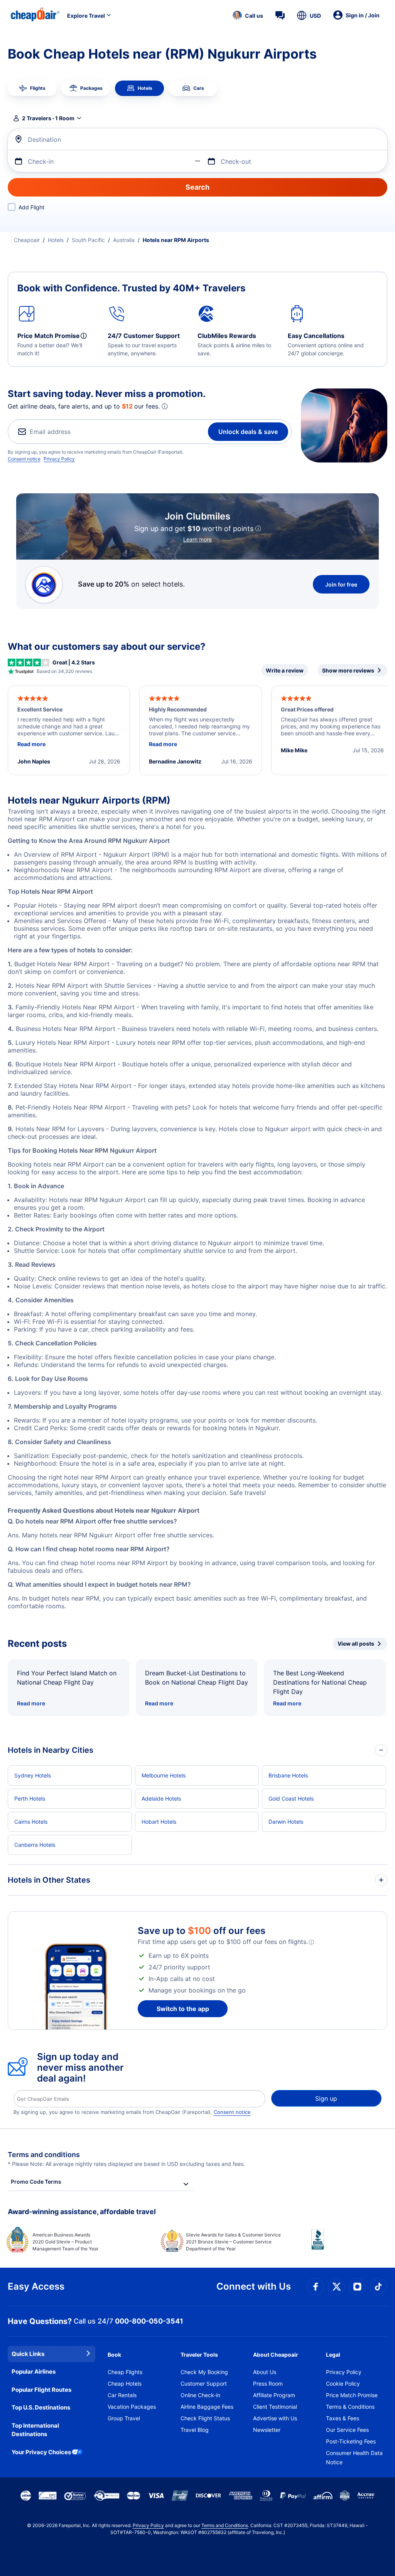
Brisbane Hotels (288, 1775)
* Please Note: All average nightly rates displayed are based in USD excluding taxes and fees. (126, 2164)
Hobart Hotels (159, 1822)
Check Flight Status (205, 2418)
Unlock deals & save (248, 432)
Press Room (268, 2383)
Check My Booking (204, 2372)
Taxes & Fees (343, 2418)
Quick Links (28, 2354)
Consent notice (24, 459)
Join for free (341, 584)
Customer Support (204, 2383)
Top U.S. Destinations (41, 2407)
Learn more (197, 539)
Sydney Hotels (33, 1775)
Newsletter (267, 2430)
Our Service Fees (347, 2430)
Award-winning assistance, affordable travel (82, 2212)
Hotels (56, 240)
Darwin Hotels (286, 1822)
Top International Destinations (35, 2430)
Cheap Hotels (125, 2383)
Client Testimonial (275, 2407)
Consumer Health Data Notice (354, 2457)
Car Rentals (122, 2395)
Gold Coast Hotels (291, 1798)
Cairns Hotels (31, 1822)
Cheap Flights (125, 2372)
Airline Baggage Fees (207, 2407)
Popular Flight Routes (41, 2390)
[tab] (32, 88)
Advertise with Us (275, 2418)
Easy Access (36, 2286)
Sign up (326, 2098)
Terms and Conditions (225, 2525)
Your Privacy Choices (41, 2452)
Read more (31, 1703)
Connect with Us (254, 2286)
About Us (265, 2372)
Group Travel (124, 2418)
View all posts (356, 1644)
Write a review (285, 670)
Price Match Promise (352, 2395)
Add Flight (31, 207)
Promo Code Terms (36, 2182)
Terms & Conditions (350, 2407)
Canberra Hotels (35, 1845)
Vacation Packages (132, 2407)
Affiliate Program (274, 2395)
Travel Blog (195, 2430)
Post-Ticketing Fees (351, 2441)
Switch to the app (183, 2009)
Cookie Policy (343, 2383)
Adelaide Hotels (161, 1798)
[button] (248, 15)
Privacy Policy (59, 459)
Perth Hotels (30, 1798)
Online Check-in (200, 2395)
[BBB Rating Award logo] (349, 2245)
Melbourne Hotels (164, 1775)
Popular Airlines (34, 2372)
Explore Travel (86, 16)
